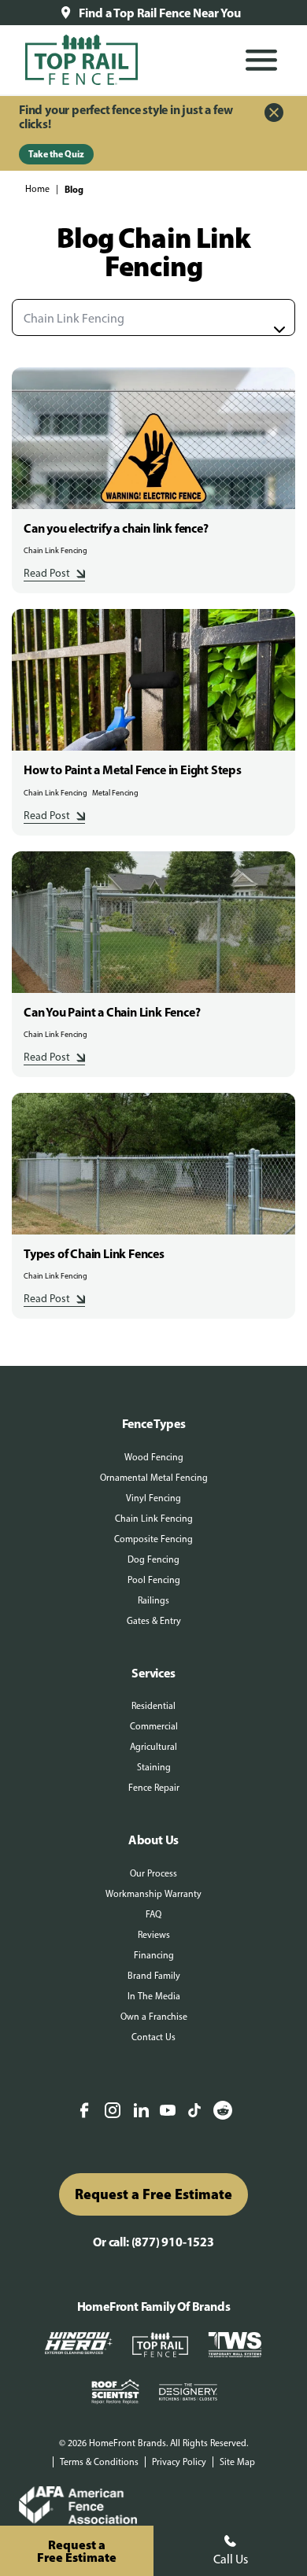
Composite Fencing (153, 1539)
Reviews (154, 1935)
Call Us (231, 2559)
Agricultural (153, 1747)
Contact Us (153, 2037)
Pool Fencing (154, 1580)
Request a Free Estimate (153, 2194)
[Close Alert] (274, 114)
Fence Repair (154, 1788)
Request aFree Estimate (77, 2551)
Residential (153, 1706)
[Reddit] (223, 2112)
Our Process (153, 1873)
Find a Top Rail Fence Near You (160, 13)
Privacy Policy (179, 2462)
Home (37, 189)
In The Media (154, 1996)
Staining (154, 1767)
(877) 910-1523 (173, 2242)
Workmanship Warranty (153, 1894)
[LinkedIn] (141, 2112)
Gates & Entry (154, 1621)
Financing (154, 1955)
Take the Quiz (56, 154)
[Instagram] (113, 2112)
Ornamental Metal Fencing (154, 1478)
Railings (153, 1600)
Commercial (154, 1726)
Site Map (237, 2462)
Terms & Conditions (99, 2462)
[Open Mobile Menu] (261, 60)
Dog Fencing (153, 1559)
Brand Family (154, 1976)
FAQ (153, 1914)
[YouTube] (168, 2111)
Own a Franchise (154, 2017)
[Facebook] (84, 2112)
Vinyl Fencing (153, 1498)
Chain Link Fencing (154, 1519)
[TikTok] (194, 2112)
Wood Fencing (154, 1457)
